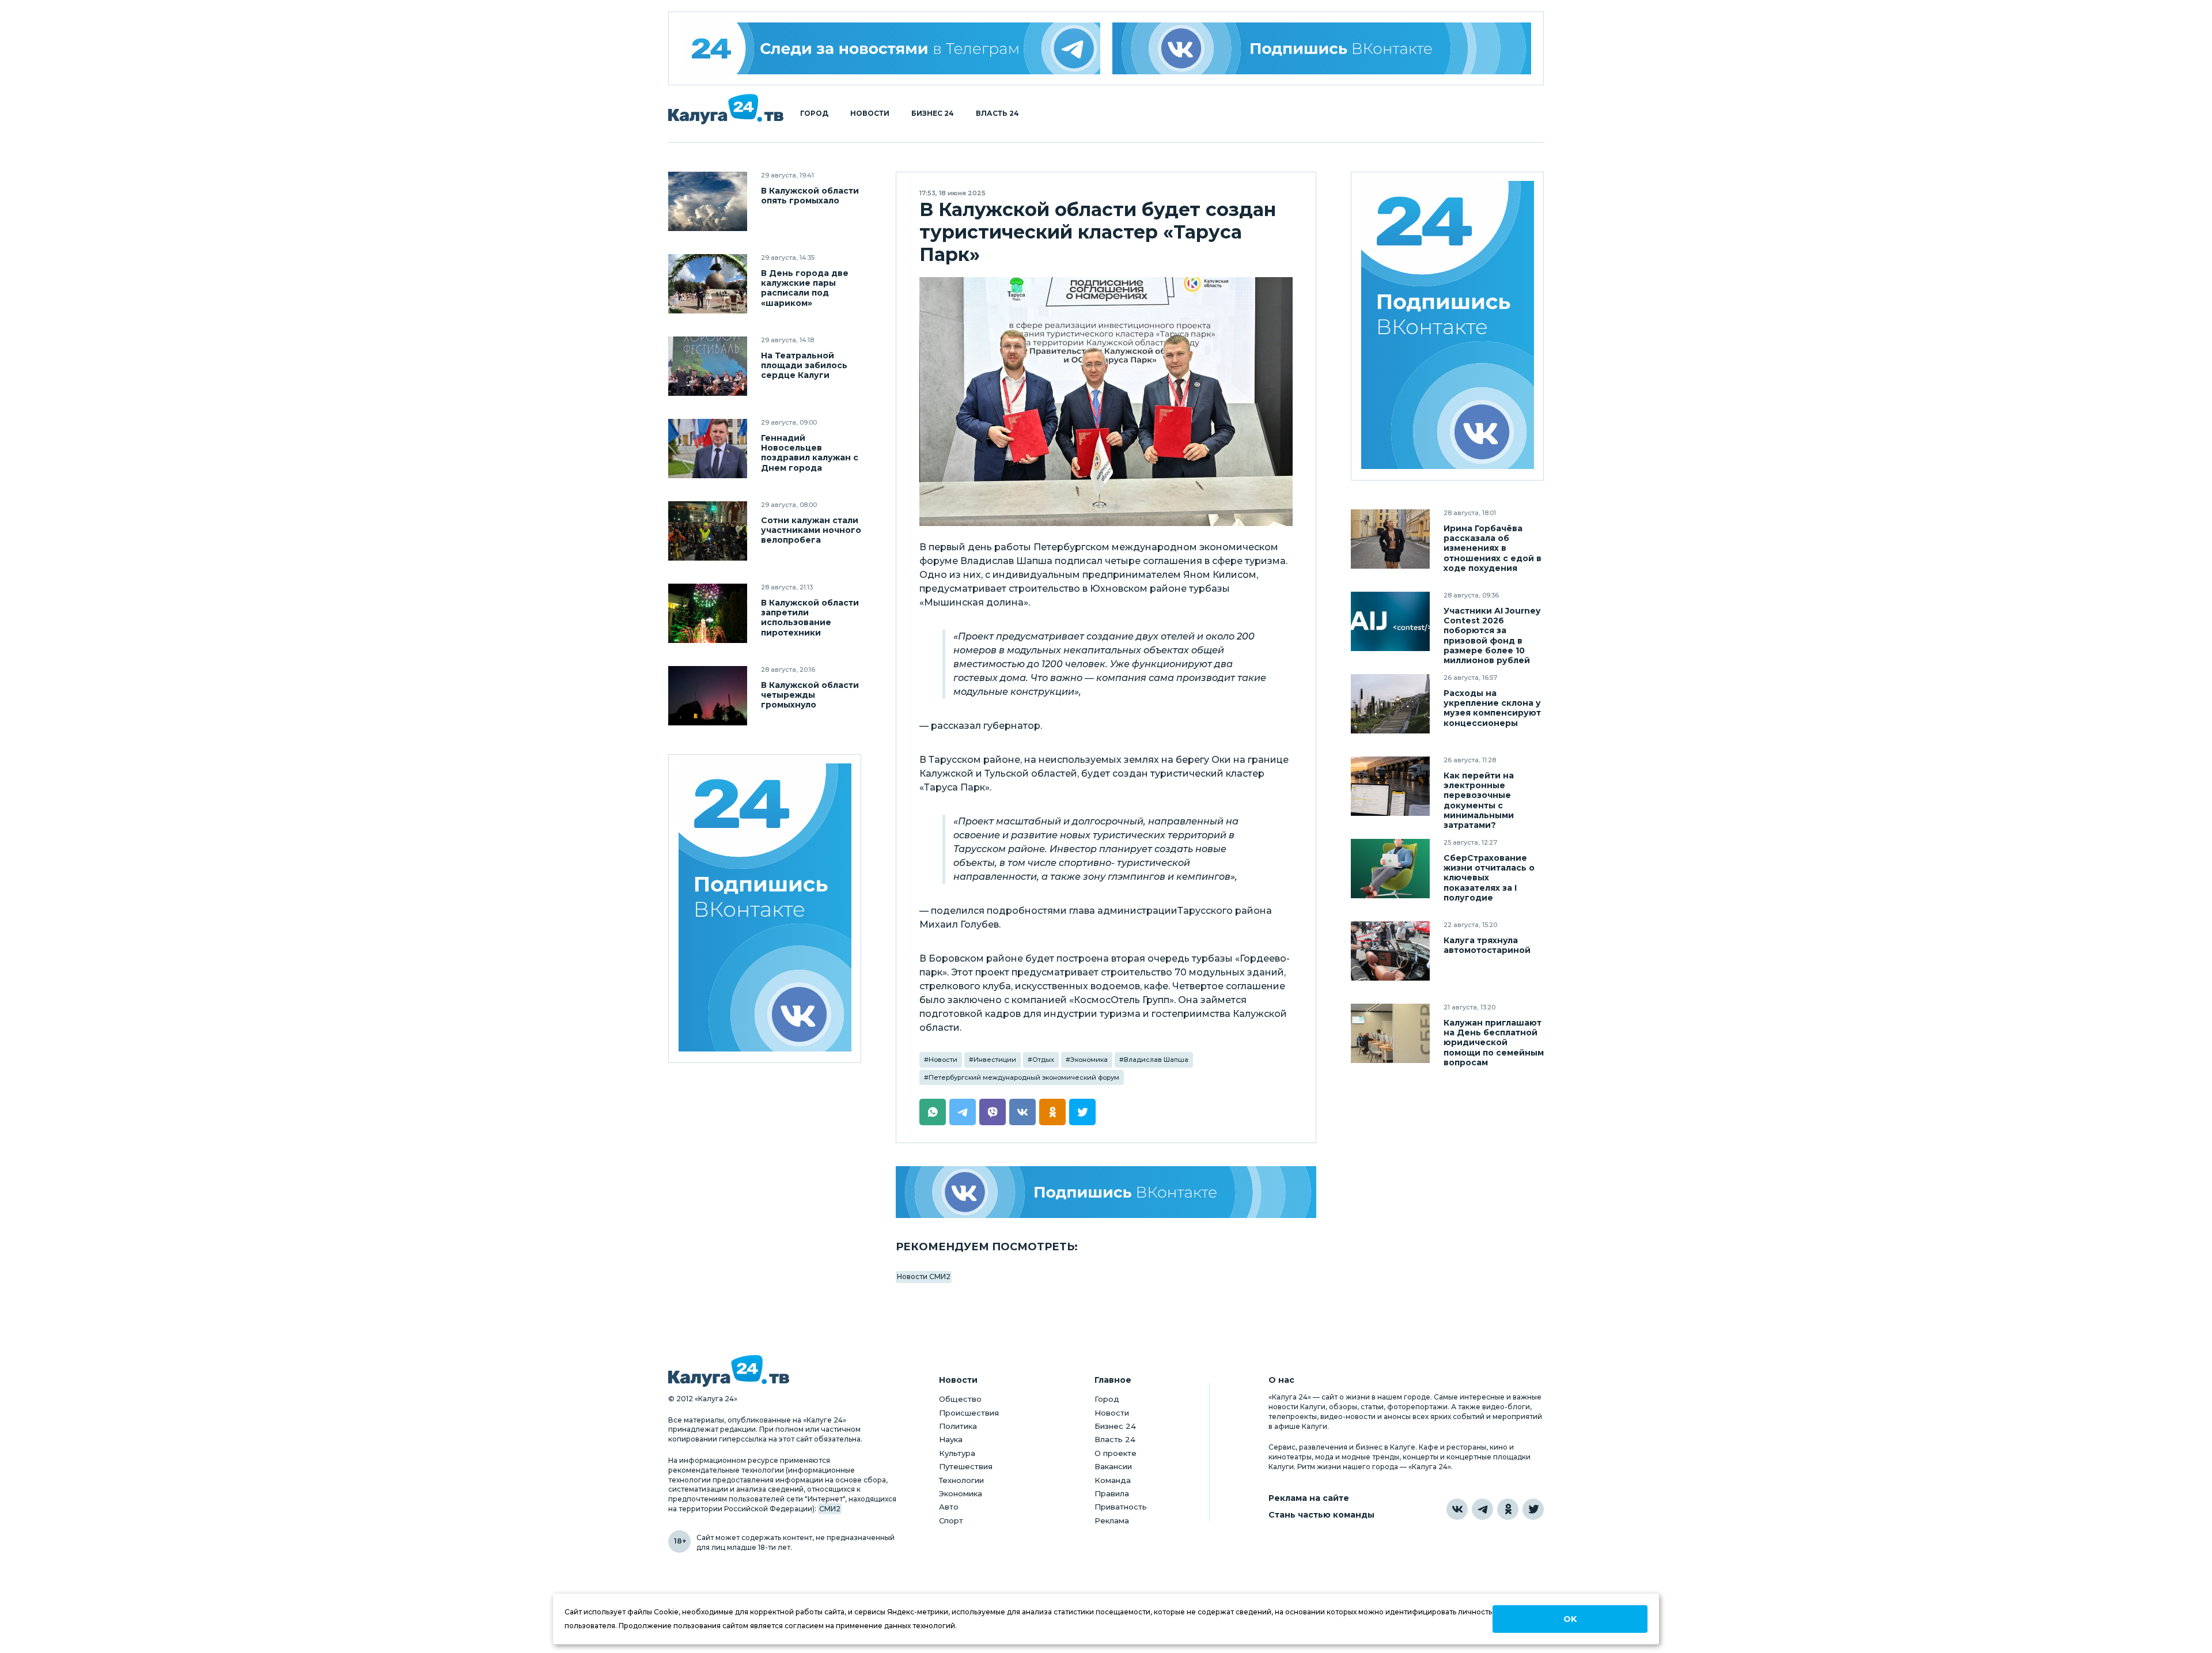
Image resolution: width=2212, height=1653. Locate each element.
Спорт (951, 1520)
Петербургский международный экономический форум (1024, 1077)
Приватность (1121, 1507)
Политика (958, 1426)
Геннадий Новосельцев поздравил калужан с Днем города (810, 453)
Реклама (1112, 1520)
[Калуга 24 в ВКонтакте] (1457, 1509)
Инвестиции (995, 1060)
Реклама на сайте (1309, 1498)
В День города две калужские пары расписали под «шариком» (805, 288)
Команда (1113, 1480)
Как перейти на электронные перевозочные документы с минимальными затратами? (1479, 800)
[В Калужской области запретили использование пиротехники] (708, 613)
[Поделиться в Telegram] (963, 1112)
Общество (960, 1399)
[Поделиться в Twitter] (1082, 1112)
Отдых (1043, 1060)
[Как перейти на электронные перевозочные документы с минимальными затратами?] (1390, 786)
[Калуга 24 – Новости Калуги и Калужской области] (726, 109)
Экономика (1089, 1060)
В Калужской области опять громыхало (810, 196)
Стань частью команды (1321, 1515)
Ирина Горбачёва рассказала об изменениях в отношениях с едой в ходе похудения (1493, 548)
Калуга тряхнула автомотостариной (1487, 945)
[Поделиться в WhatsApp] (933, 1112)
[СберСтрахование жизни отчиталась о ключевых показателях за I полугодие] (1390, 869)
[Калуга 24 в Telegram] (1482, 1509)
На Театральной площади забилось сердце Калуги (804, 366)
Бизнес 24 (933, 114)
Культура (957, 1453)
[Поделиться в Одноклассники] (1052, 1112)
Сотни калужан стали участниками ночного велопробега (811, 530)
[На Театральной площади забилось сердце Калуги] (708, 366)
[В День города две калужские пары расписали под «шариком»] (708, 284)
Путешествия (966, 1466)
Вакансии (1113, 1466)
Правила (1112, 1493)
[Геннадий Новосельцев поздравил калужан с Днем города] (708, 449)
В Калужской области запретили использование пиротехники (810, 618)
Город (814, 114)
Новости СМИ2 (924, 1276)
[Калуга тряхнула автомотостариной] (1390, 951)
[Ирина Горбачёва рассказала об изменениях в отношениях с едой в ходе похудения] (1390, 539)
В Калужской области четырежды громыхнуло (810, 695)
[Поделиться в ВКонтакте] (1022, 1112)
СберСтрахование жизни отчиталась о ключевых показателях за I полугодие (1489, 878)
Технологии (961, 1480)
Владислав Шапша (1156, 1060)
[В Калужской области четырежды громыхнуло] (708, 696)
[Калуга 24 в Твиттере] (1533, 1509)
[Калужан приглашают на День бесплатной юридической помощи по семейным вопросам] (1390, 1033)
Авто (949, 1507)
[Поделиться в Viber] (993, 1112)
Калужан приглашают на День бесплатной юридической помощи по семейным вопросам (1494, 1043)
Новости (870, 114)
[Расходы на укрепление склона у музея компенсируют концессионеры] (1390, 704)
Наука (951, 1439)
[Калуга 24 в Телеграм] (891, 48)
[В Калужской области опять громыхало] (708, 201)
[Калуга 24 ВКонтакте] (765, 909)
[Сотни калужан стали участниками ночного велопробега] (708, 531)
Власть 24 (997, 114)
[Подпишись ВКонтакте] (1322, 48)
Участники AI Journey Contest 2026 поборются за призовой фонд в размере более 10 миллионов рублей (1492, 636)
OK (1570, 1619)
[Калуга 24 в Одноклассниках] (1508, 1509)
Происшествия (969, 1413)
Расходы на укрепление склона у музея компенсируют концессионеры (1492, 708)
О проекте (1116, 1453)
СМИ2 (830, 1509)
